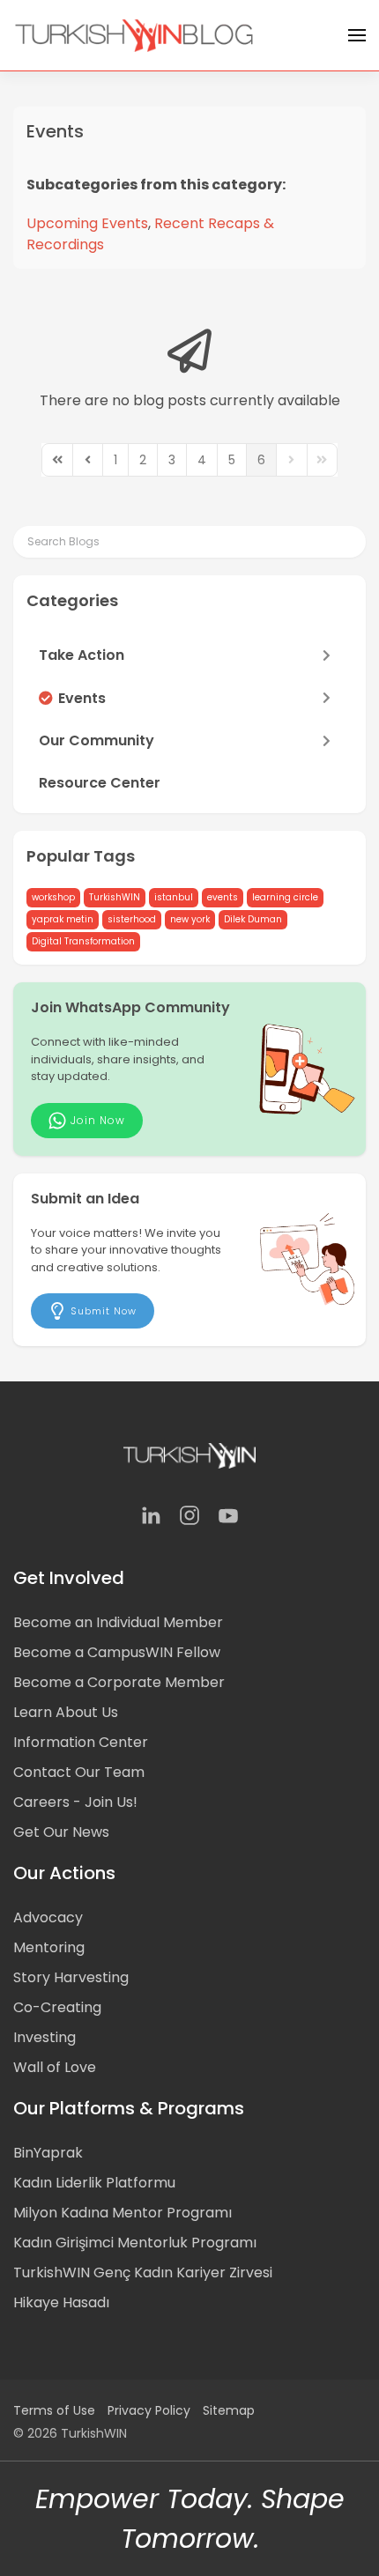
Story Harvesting (71, 1977)
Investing (45, 2037)
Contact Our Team (79, 1772)
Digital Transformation (83, 941)
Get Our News (61, 1832)
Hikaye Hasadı (61, 2302)
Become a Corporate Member (119, 1682)
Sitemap (229, 2410)
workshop (53, 897)
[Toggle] (331, 655)
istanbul (174, 897)
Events (55, 131)
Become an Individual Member (118, 1622)
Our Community (97, 740)
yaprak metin (63, 919)
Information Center (81, 1742)
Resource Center (100, 783)
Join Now (98, 1120)
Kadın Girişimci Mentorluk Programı (135, 2243)
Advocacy (48, 1917)
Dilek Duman (253, 919)
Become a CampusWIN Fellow (117, 1652)
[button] (357, 35)
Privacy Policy (149, 2410)
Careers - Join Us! (75, 1802)
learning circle (285, 897)
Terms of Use (54, 2410)
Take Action (82, 655)
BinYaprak (48, 2153)
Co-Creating (57, 2007)
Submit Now (104, 1311)
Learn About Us (66, 1712)
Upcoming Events (87, 223)
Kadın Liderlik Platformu (94, 2183)
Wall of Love (55, 2067)
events (223, 897)
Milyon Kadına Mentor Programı (123, 2213)
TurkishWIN (115, 897)
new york (190, 919)
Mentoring (49, 1947)
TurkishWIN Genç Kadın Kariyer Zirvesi (143, 2273)
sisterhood (132, 919)
